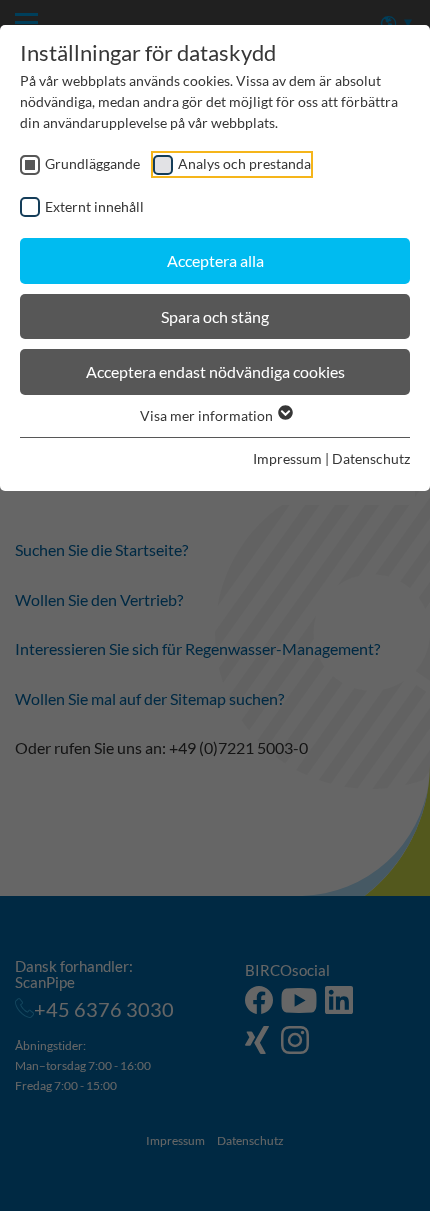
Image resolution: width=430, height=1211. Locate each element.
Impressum (287, 458)
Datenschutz (371, 458)
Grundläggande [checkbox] (92, 163)
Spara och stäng (215, 316)
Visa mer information (208, 415)
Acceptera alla (215, 260)
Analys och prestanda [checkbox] (244, 163)
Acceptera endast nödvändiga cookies (215, 371)
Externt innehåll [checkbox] (94, 206)
